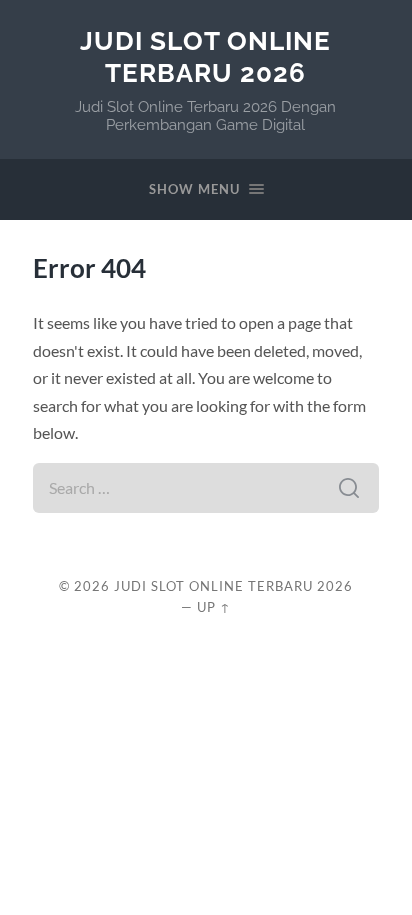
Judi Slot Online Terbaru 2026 (205, 56)
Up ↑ (214, 607)
